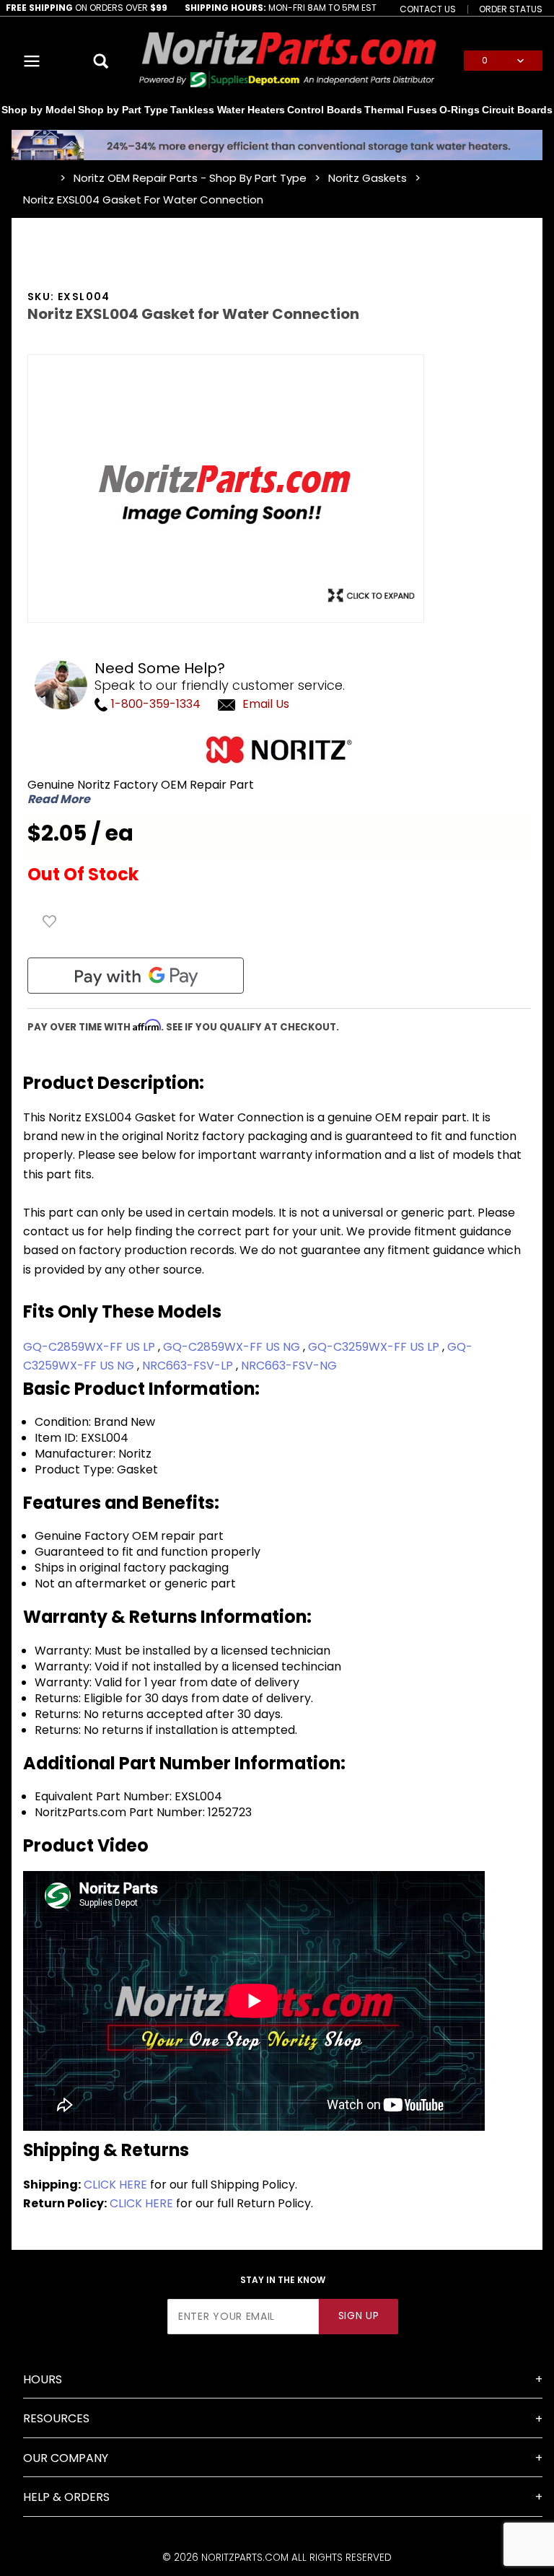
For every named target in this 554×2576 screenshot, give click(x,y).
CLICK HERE (115, 2185)
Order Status (511, 9)
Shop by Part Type (123, 110)
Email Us (266, 704)
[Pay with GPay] (136, 976)
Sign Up (359, 2316)
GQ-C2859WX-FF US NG (233, 1347)
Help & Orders (66, 2497)
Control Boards (325, 110)
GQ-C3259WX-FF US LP (375, 1347)
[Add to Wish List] (50, 921)
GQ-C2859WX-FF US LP (91, 1347)
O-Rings (460, 110)
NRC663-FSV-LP (189, 1366)
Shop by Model (39, 110)
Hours (43, 2379)
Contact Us (428, 9)
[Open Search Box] (101, 61)
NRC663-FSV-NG (289, 1366)
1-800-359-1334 (154, 704)
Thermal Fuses (401, 110)
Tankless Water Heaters (228, 110)
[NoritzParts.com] (289, 60)
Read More (59, 799)
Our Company (66, 2458)
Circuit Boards (517, 110)
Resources (56, 2418)
